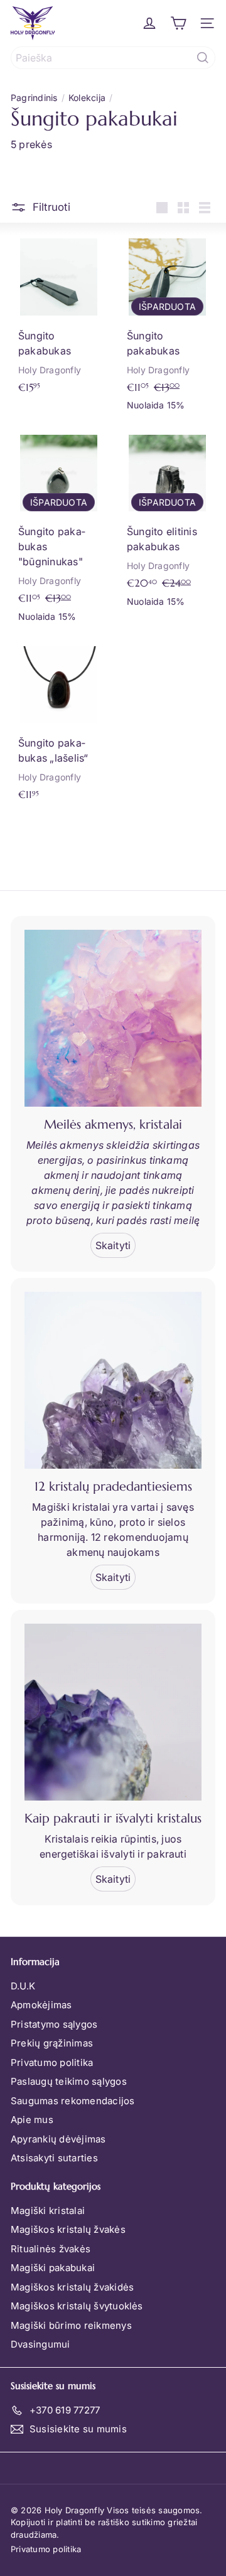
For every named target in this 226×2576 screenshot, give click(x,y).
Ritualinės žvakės (51, 2249)
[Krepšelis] (178, 23)
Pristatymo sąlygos (54, 2024)
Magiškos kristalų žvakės (68, 2229)
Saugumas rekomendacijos (73, 2101)
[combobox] (113, 58)
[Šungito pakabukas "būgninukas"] (59, 528)
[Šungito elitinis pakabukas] (167, 520)
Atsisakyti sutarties (54, 2158)
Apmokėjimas (41, 2005)
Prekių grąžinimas (52, 2043)
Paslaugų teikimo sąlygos (69, 2081)
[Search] (203, 58)
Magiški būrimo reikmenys (71, 2325)
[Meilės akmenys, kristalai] (113, 1018)
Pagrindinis (34, 98)
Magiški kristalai (48, 2211)
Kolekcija (87, 98)
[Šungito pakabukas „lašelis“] (59, 723)
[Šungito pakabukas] (59, 315)
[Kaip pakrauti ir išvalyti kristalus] (113, 1712)
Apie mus (32, 2120)
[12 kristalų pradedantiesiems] (113, 1380)
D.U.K (23, 1986)
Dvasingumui (40, 2344)
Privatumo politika (52, 2062)
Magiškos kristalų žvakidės (72, 2287)
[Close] (203, 2477)
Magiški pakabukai (53, 2268)
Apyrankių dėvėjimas (58, 2139)
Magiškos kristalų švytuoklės (77, 2306)
